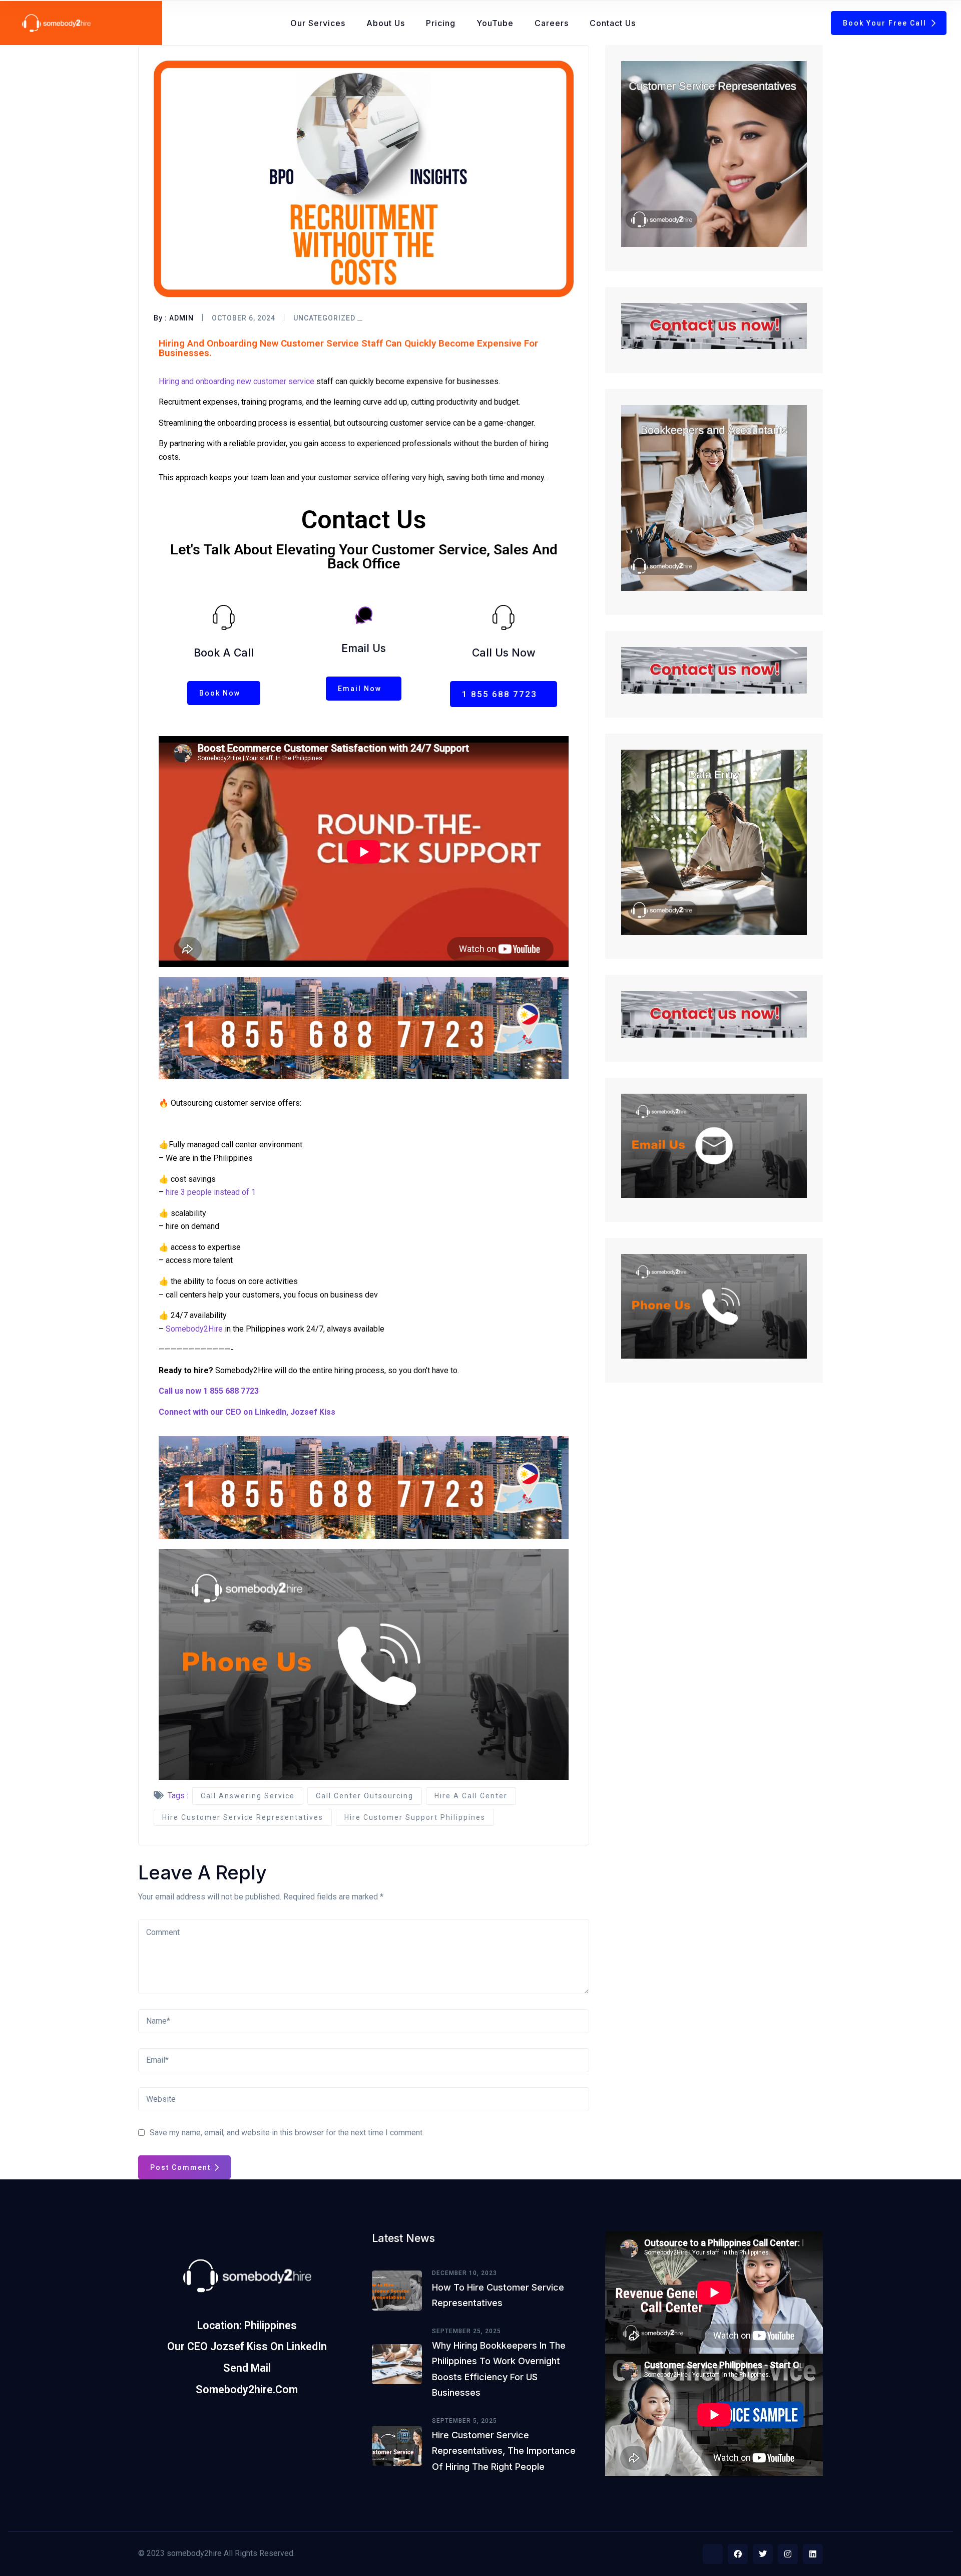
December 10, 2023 (464, 2273)
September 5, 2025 (464, 2421)
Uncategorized (324, 318)
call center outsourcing (365, 1796)
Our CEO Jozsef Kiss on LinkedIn (247, 2346)
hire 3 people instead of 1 (211, 1192)
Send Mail (247, 2368)
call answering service (248, 1796)
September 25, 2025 (466, 2331)
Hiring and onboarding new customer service (236, 381)
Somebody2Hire (194, 1329)
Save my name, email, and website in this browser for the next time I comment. (287, 2133)
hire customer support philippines (415, 1817)
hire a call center (471, 1796)
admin (181, 318)
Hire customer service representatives (243, 1817)
